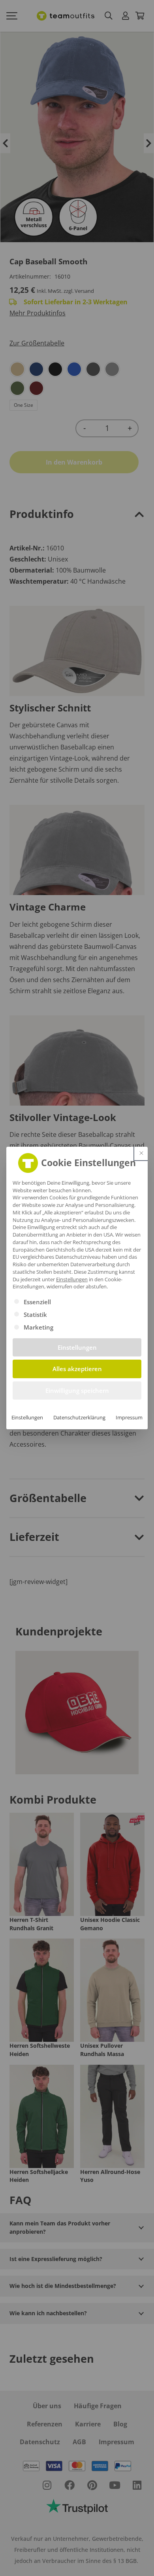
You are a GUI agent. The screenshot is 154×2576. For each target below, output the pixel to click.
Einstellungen (27, 1417)
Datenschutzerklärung (79, 1417)
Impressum (129, 1417)
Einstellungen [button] (72, 1279)
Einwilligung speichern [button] (77, 1390)
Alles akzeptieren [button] (77, 1369)
